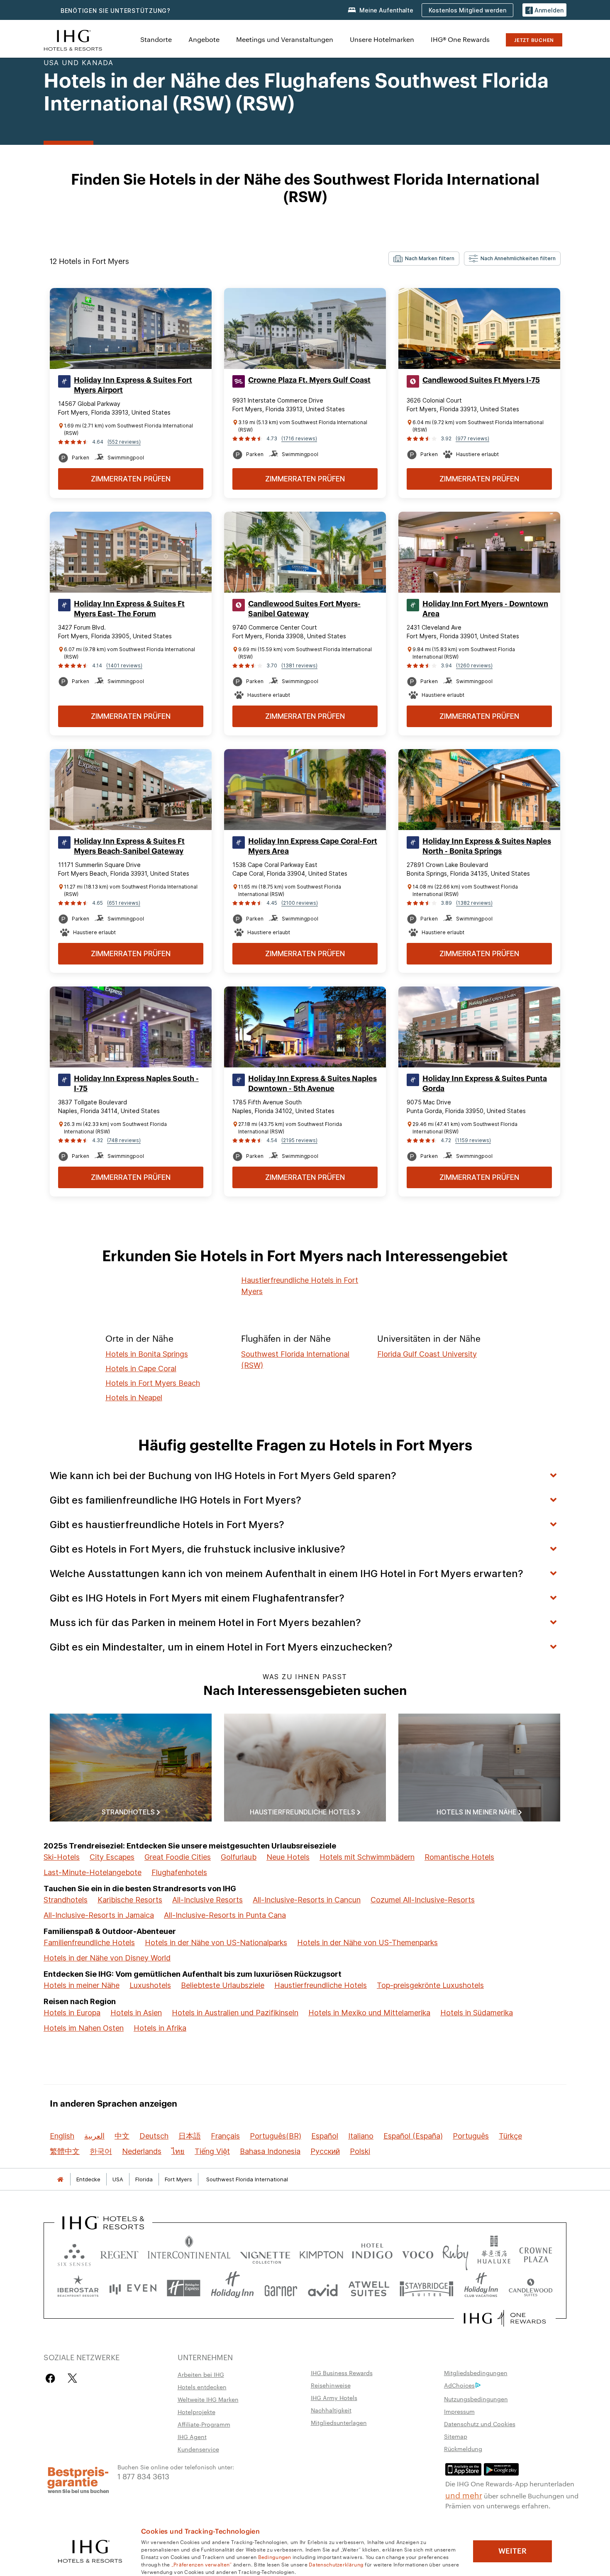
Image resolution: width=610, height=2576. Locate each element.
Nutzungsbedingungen (476, 2399)
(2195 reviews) (299, 1140)
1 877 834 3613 (143, 2476)
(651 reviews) (124, 903)
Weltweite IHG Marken (208, 2399)
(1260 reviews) (474, 665)
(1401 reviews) (124, 665)
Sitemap (456, 2436)
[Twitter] (72, 2378)
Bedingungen (275, 2556)
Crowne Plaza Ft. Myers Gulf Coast (309, 380)
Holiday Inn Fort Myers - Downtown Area (485, 609)
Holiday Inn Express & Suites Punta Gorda (485, 1084)
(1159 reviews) (473, 1140)
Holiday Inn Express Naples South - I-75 (136, 1084)
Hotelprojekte (196, 2412)
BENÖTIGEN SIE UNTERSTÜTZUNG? (116, 11)
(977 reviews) (472, 438)
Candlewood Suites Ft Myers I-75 (481, 380)
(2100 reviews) (300, 903)
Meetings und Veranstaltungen (285, 39)
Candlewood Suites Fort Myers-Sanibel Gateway (304, 609)
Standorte (156, 39)
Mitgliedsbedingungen (476, 2373)
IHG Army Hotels (334, 2398)
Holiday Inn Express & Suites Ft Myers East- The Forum (129, 609)
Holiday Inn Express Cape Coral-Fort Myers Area (313, 846)
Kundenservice (198, 2449)
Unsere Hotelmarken (382, 39)
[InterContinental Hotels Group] (73, 39)
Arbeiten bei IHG (201, 2374)
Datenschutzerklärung (336, 2564)
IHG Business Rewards (342, 2373)
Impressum (459, 2411)
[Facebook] (52, 2378)
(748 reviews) (124, 1140)
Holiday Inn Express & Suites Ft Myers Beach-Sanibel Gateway (129, 846)
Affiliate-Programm (204, 2424)
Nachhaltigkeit (331, 2410)
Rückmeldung (463, 2449)
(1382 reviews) (474, 903)
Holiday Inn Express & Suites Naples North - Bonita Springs (487, 846)
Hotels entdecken (202, 2387)
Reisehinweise (331, 2385)
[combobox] (424, 259)
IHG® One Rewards (460, 39)
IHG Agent (192, 2437)
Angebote (204, 39)
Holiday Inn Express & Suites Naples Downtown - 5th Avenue (312, 1084)
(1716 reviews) (299, 438)
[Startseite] (60, 2179)
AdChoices (459, 2385)
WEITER (512, 2551)
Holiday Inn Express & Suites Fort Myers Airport (133, 385)
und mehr (464, 2495)
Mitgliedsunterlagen (339, 2422)
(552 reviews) (124, 442)
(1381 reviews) (299, 665)
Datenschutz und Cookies (480, 2424)
